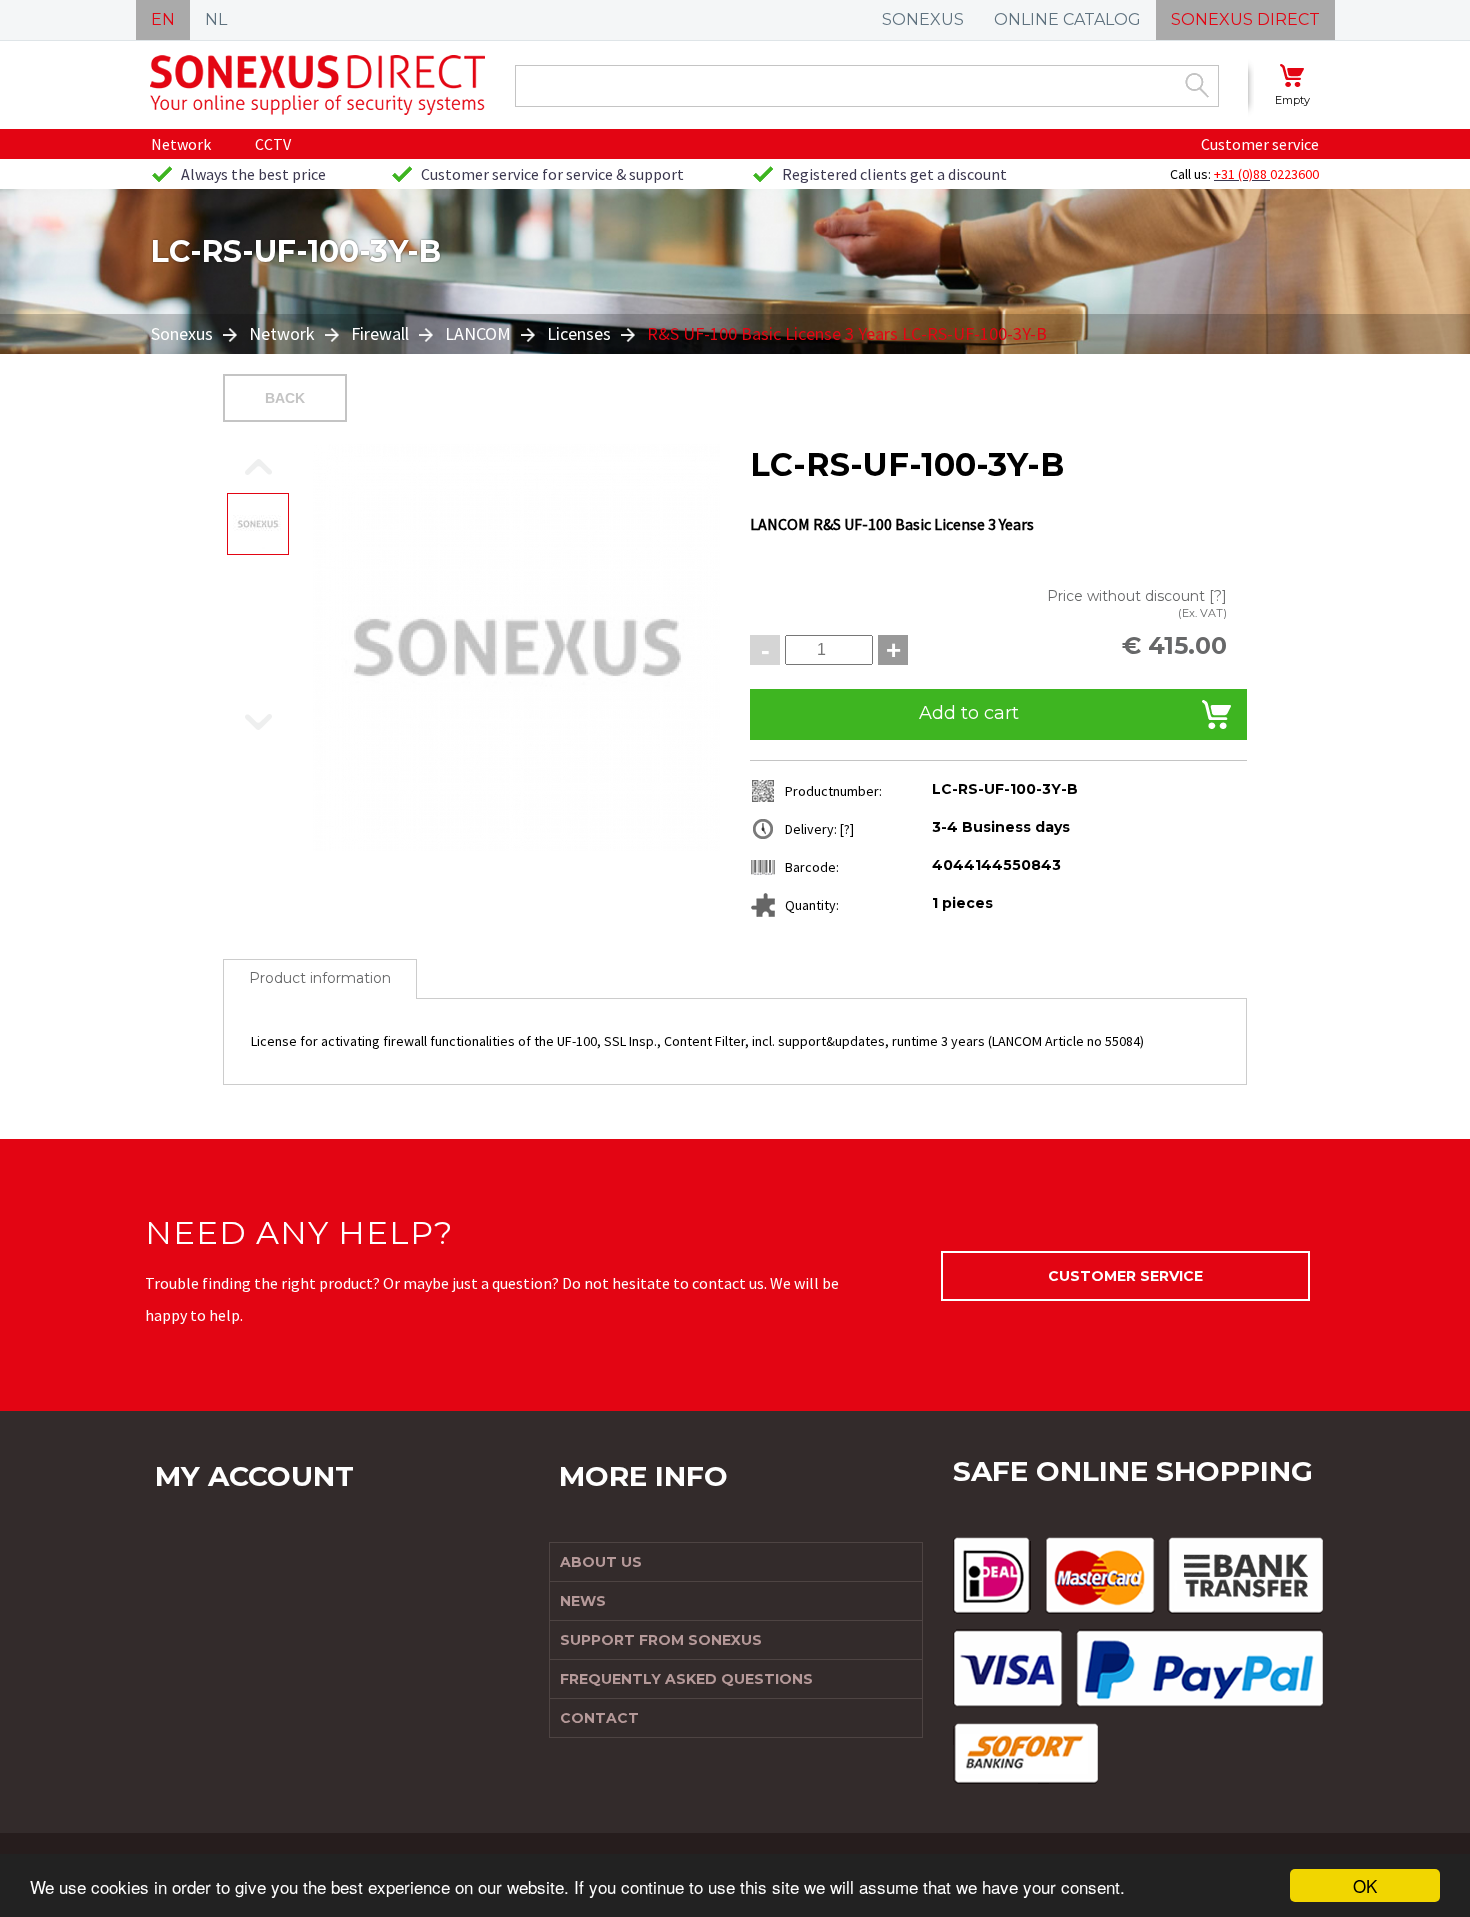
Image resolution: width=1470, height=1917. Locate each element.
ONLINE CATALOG (1067, 19)
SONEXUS (923, 19)
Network (181, 144)
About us (601, 1562)
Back (285, 398)
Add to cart (969, 713)
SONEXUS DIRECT (1245, 19)
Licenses (579, 333)
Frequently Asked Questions (686, 1679)
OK (1365, 1885)
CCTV (273, 144)
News (583, 1601)
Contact (599, 1718)
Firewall (380, 333)
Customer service (1260, 144)
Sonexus (184, 333)
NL (216, 19)
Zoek (1197, 85)
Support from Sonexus (661, 1640)
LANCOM (478, 333)
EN (163, 19)
